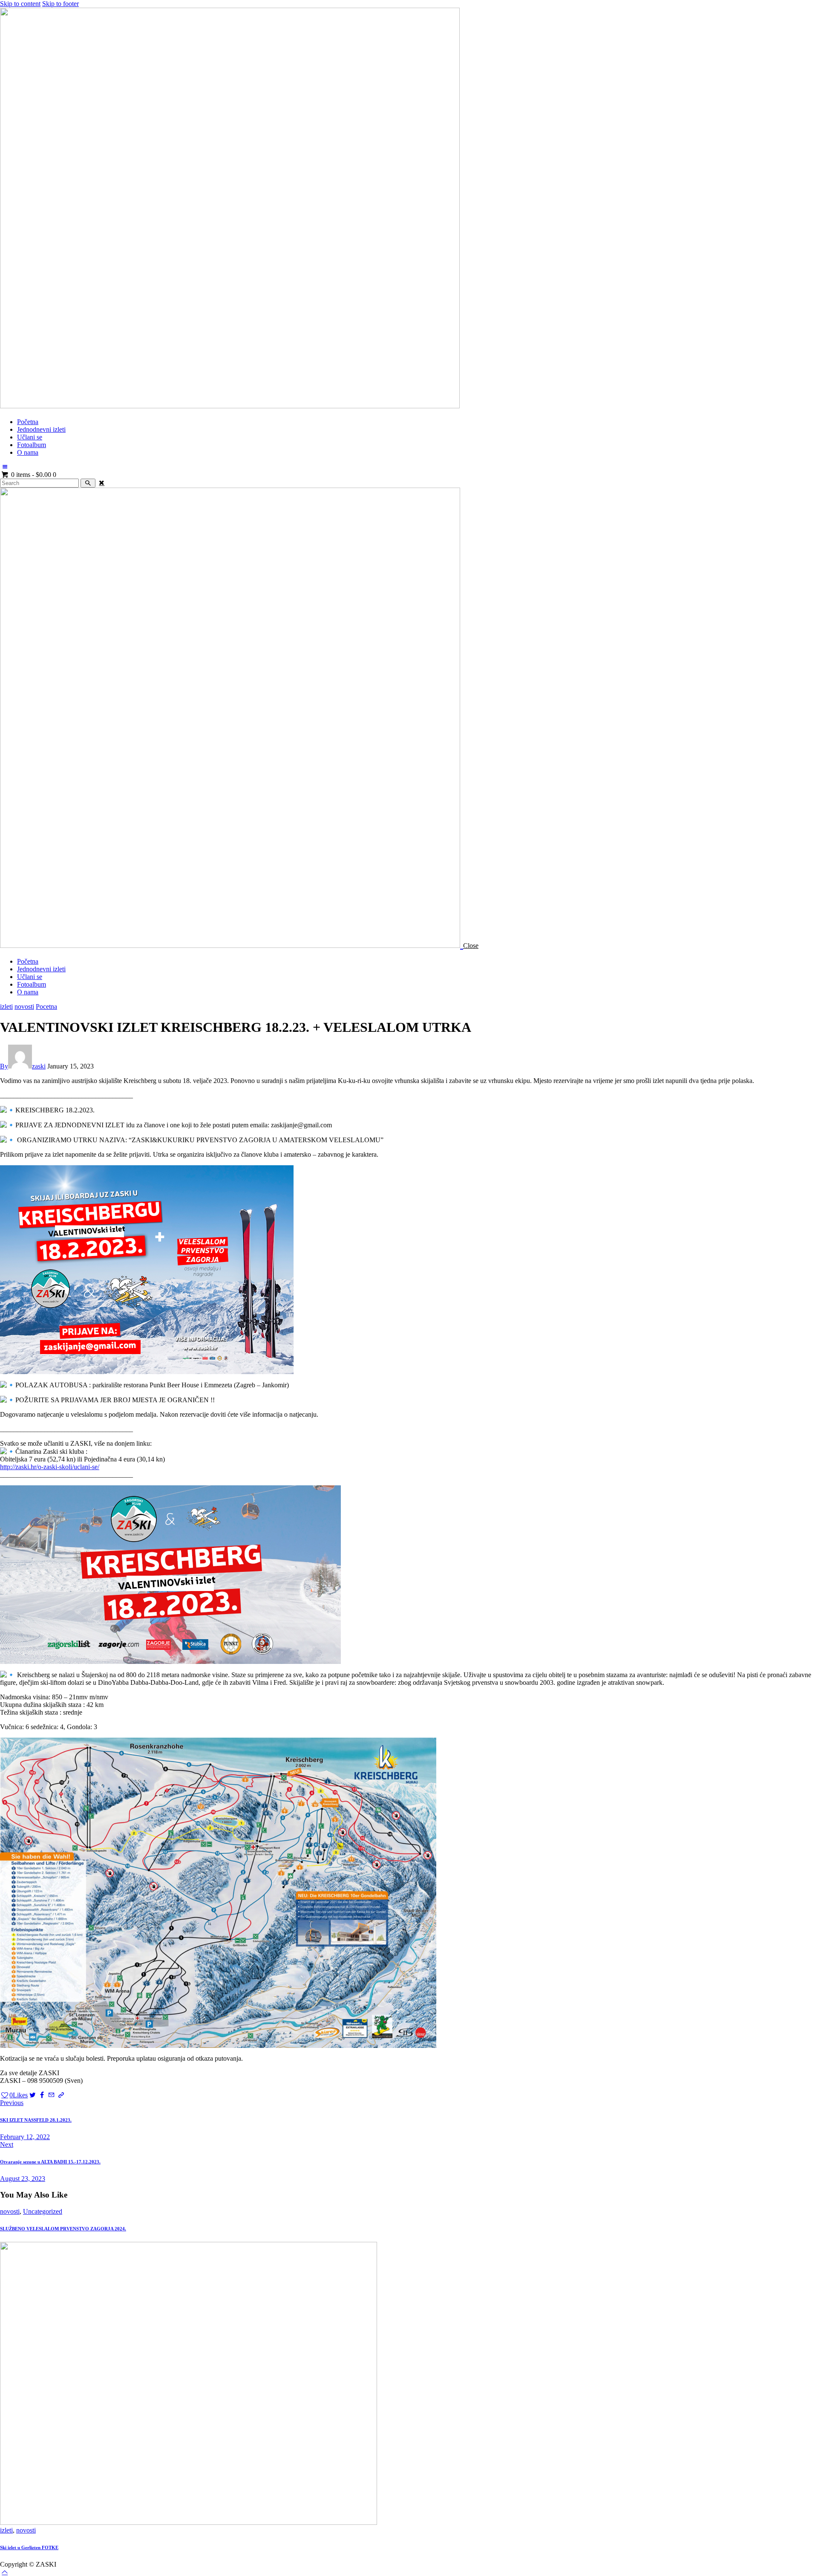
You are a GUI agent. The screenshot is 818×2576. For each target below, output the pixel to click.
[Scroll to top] (5, 2572)
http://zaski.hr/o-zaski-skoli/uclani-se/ (50, 1467)
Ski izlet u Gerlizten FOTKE (29, 2547)
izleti (6, 1006)
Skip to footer (60, 4)
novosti (24, 1006)
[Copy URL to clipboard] (61, 2095)
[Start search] (88, 483)
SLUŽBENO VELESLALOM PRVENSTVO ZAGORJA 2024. (63, 2229)
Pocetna (46, 1006)
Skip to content (20, 4)
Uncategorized (43, 2211)
